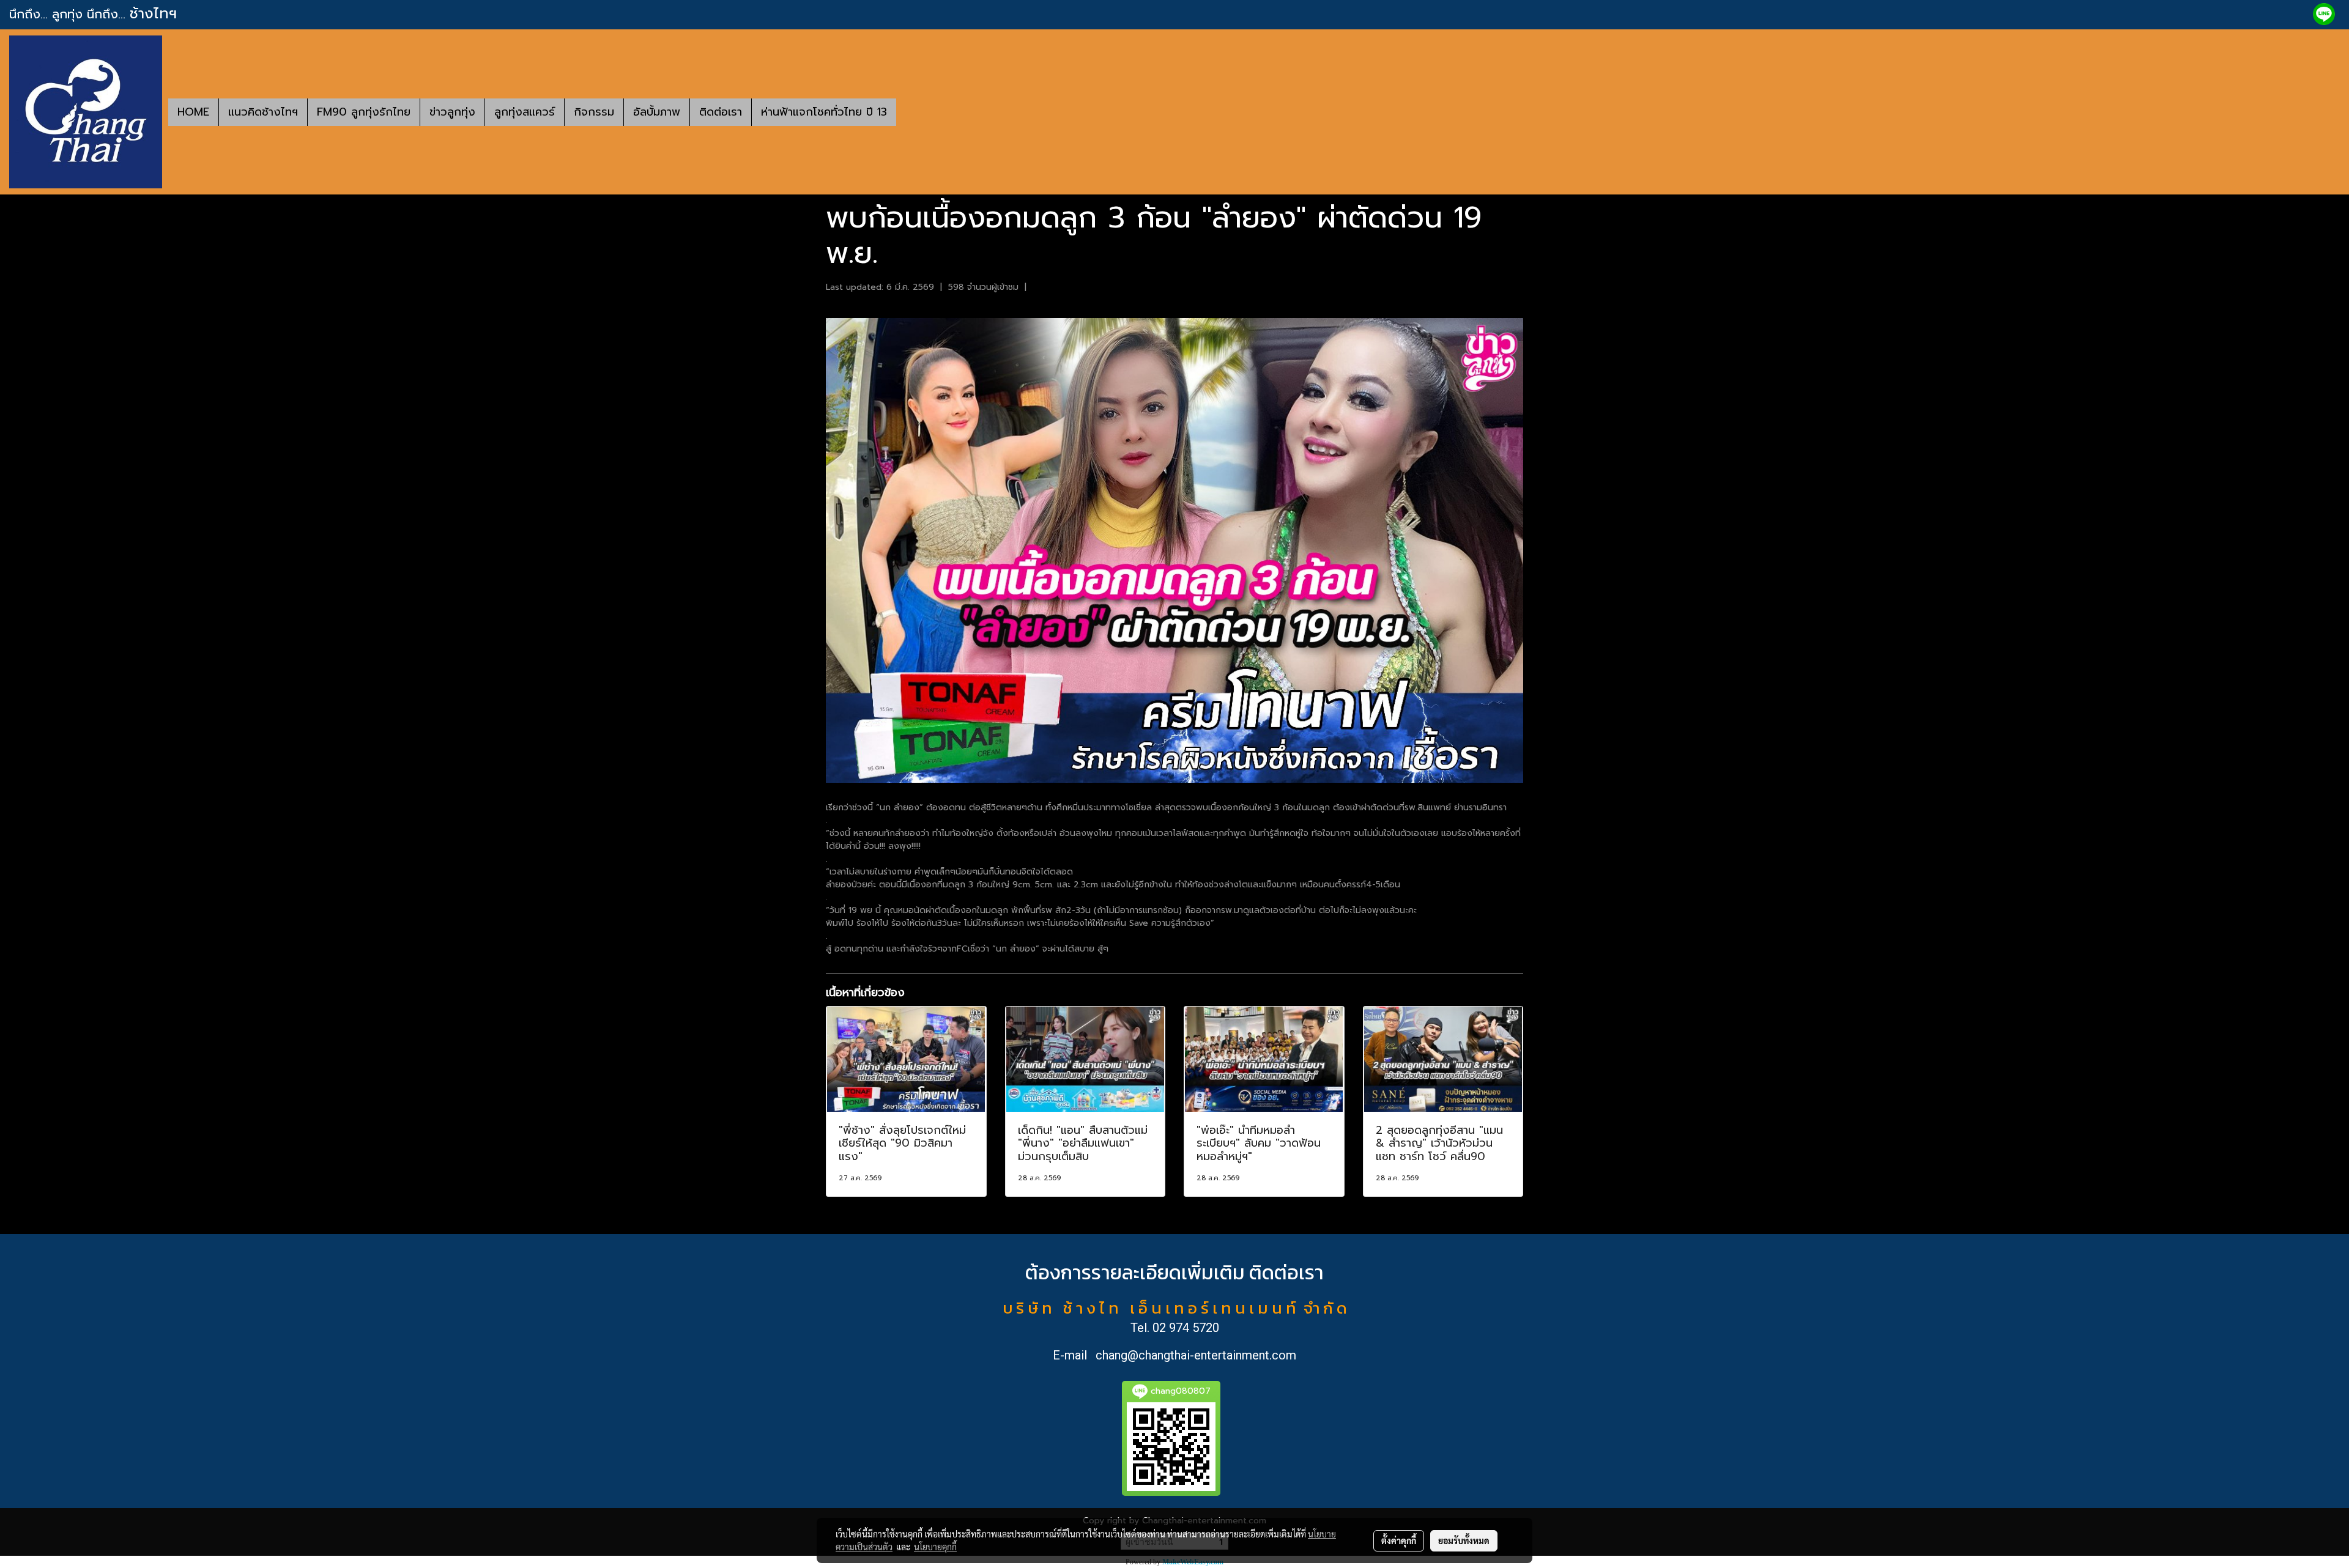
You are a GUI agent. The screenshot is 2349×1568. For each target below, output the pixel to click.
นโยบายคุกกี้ (935, 1547)
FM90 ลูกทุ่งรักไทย (364, 112)
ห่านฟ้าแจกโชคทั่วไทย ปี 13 (824, 112)
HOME (193, 112)
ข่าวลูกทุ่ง (452, 112)
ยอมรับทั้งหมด (1464, 1540)
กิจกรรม (594, 112)
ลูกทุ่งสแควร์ (525, 112)
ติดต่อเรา (721, 112)
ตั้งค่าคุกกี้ (1399, 1540)
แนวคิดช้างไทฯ (263, 112)
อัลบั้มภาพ (657, 112)
